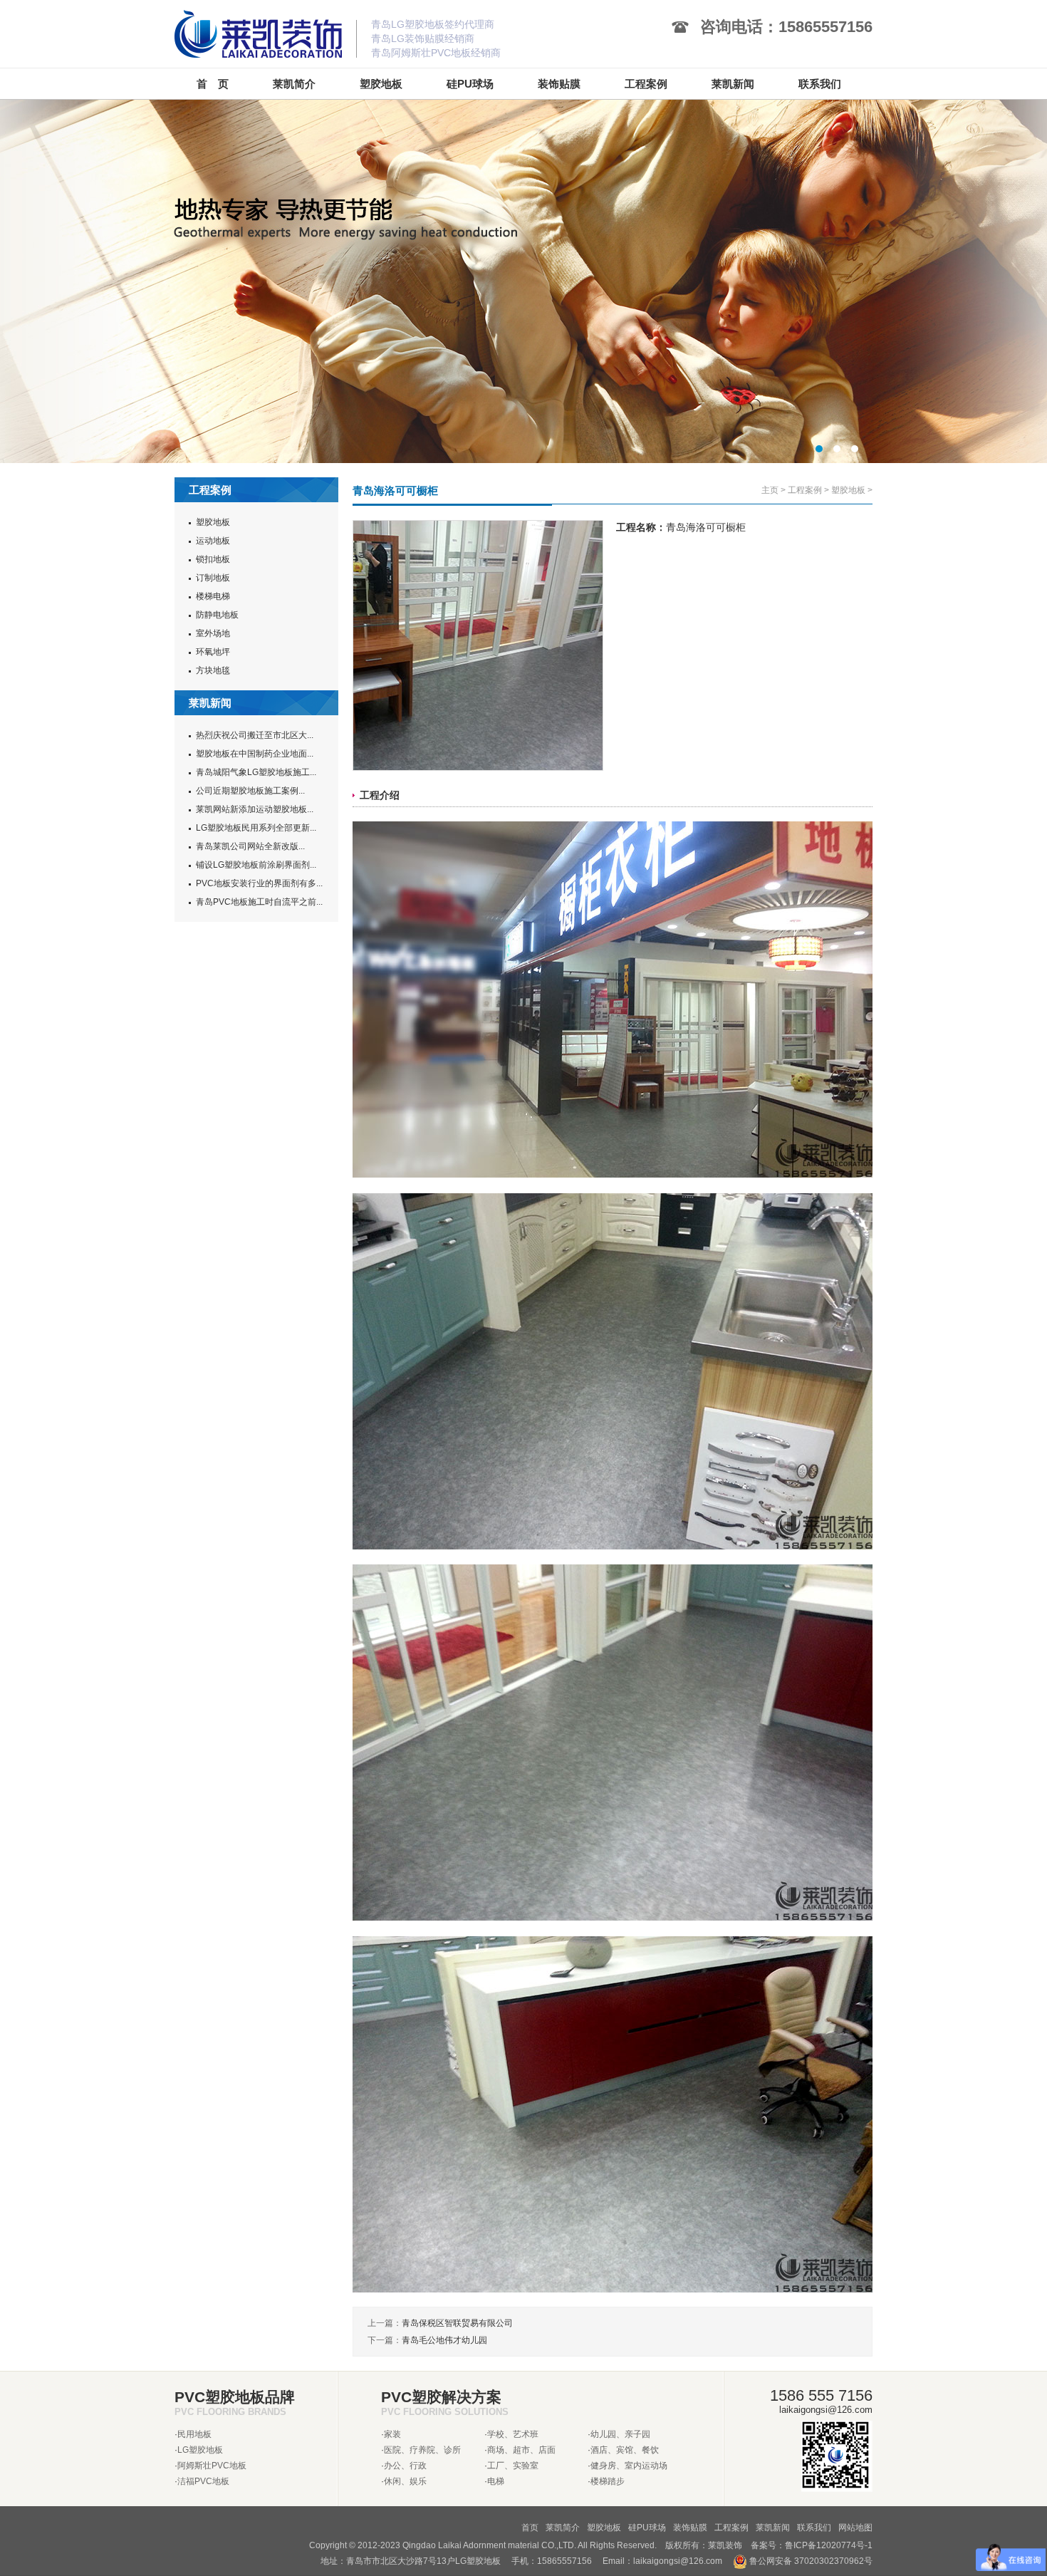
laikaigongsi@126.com (678, 2561)
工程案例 (805, 490)
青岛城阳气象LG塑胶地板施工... (256, 772)
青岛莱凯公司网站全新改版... (250, 846)
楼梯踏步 (608, 2481)
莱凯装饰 (725, 2545)
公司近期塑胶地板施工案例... (250, 791)
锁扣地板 (213, 559)
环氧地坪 (213, 652)
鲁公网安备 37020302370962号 (810, 2561)
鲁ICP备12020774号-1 (829, 2545)
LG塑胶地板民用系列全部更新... (256, 828)
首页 (530, 2528)
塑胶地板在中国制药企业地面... (255, 754)
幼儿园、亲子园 (620, 2434)
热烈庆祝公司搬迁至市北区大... (255, 735)
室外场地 (213, 633)
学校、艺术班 (513, 2434)
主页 (770, 490)
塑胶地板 (213, 522)
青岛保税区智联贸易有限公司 (457, 2323)
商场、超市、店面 (521, 2450)
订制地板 (213, 578)
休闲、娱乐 (405, 2481)
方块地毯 (213, 670)
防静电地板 (217, 615)
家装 (392, 2434)
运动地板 (213, 541)
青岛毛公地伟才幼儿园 (444, 2340)
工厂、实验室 (513, 2466)
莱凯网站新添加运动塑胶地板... (255, 809)
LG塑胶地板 (200, 2450)
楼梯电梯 (213, 596)
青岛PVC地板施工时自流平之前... (259, 902)
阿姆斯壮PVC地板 (212, 2466)
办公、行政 (405, 2466)
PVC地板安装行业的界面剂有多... (259, 883)
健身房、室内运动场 (629, 2466)
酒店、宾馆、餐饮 (625, 2450)
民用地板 (194, 2434)
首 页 (213, 84)
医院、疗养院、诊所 (422, 2450)
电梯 (496, 2481)
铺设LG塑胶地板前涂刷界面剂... (256, 865)
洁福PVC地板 (203, 2481)
